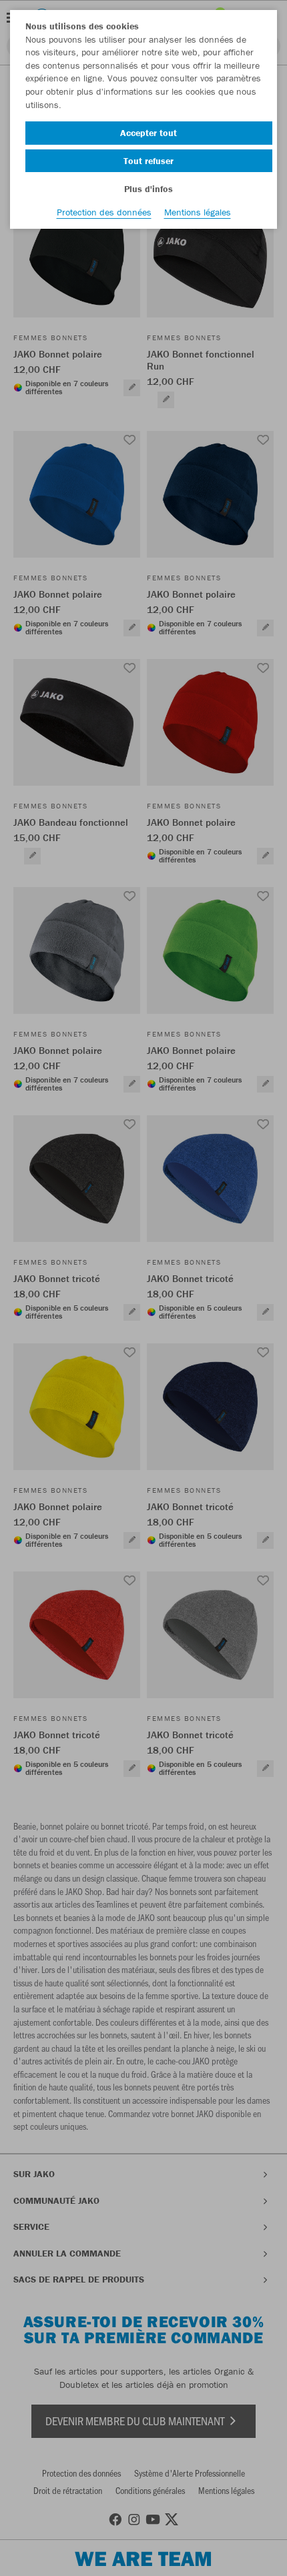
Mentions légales (198, 212)
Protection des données (104, 212)
